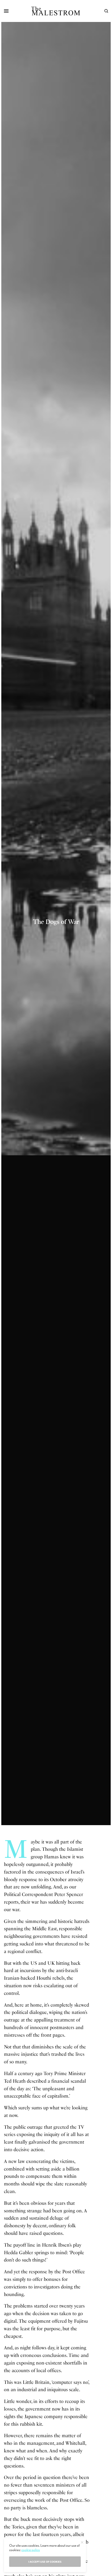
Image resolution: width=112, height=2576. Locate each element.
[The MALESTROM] (56, 11)
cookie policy (31, 2550)
